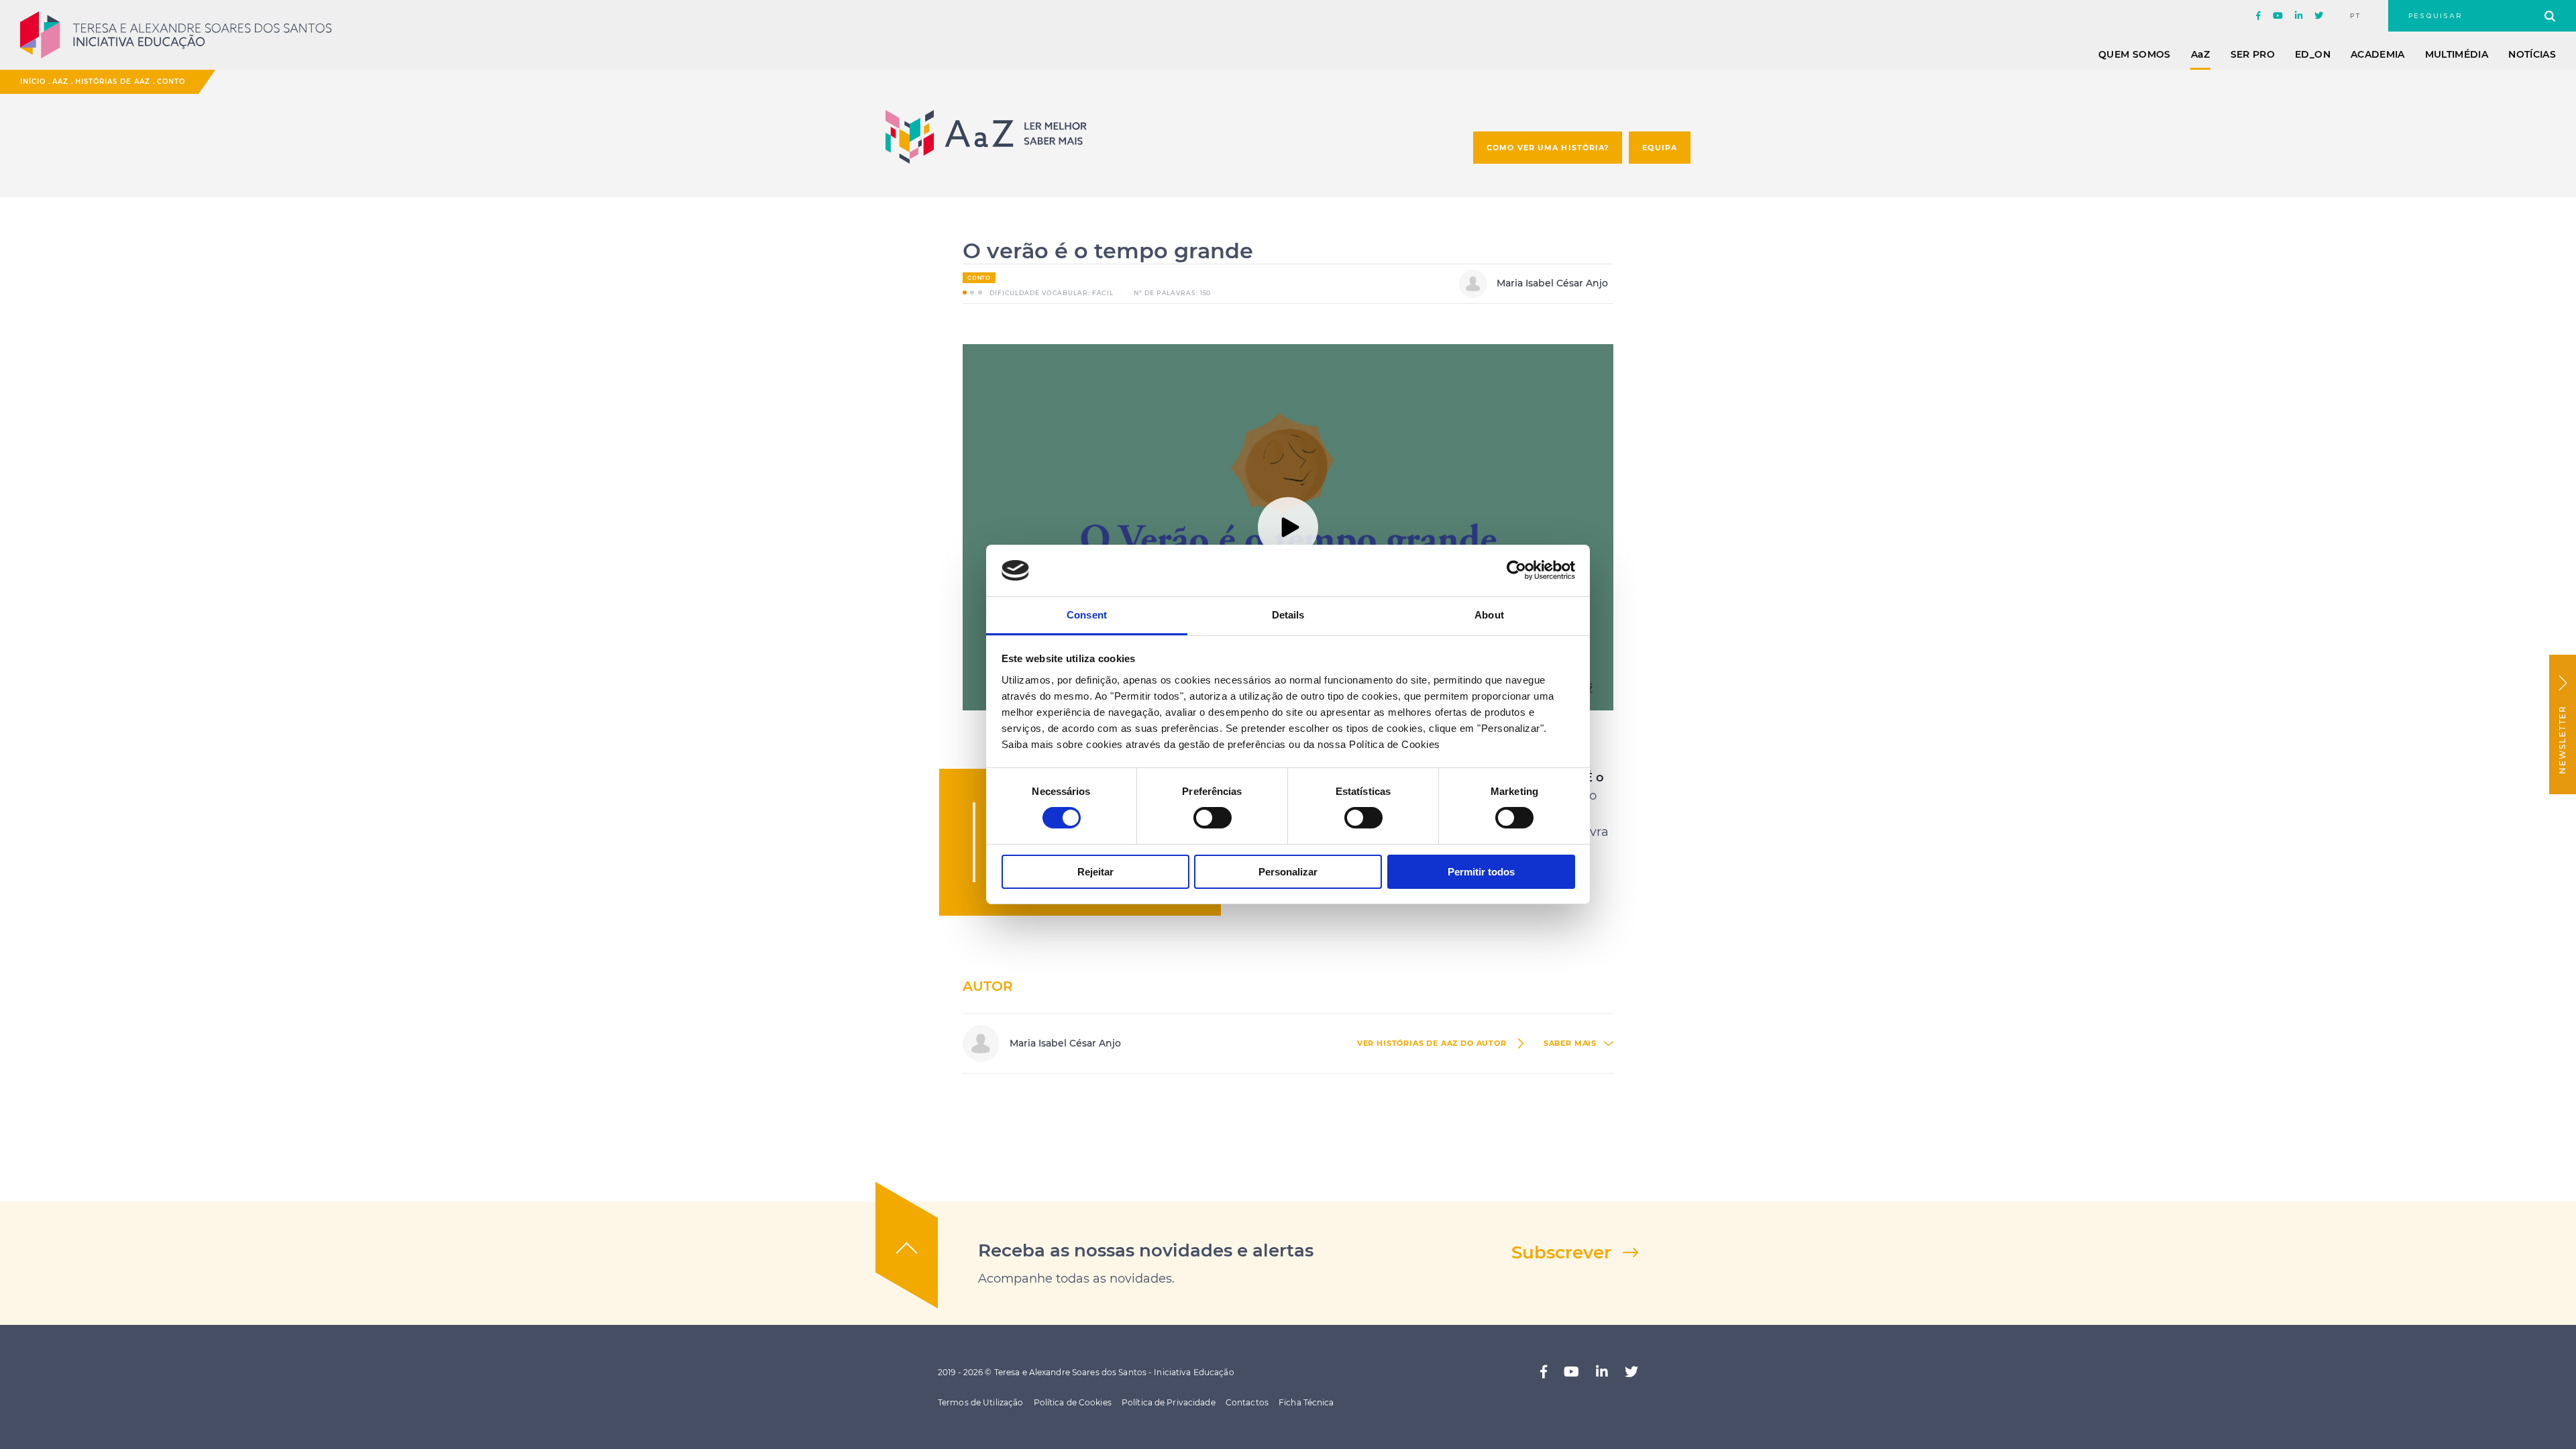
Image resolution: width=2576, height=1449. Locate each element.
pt (2356, 16)
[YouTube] (2278, 16)
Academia (2378, 54)
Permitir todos (1481, 872)
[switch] (1213, 818)
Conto (171, 82)
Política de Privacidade (1169, 1402)
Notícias (2532, 54)
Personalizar (1288, 872)
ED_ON (2313, 54)
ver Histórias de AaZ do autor (1432, 1043)
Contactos (1247, 1402)
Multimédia (2457, 54)
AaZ (60, 82)
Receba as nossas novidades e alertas (1146, 1250)
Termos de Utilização (980, 1402)
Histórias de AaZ (113, 82)
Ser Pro (2253, 54)
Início (33, 82)
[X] (2319, 16)
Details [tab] (1288, 615)
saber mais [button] (1570, 1043)
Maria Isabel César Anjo (1551, 283)
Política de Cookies (1073, 1402)
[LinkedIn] (2299, 16)
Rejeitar (1095, 872)
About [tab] (1489, 615)
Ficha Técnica (1306, 1402)
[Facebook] (2258, 16)
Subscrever (1561, 1252)
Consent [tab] (1087, 615)
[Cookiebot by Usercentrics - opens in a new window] (1516, 570)
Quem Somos (2135, 54)
